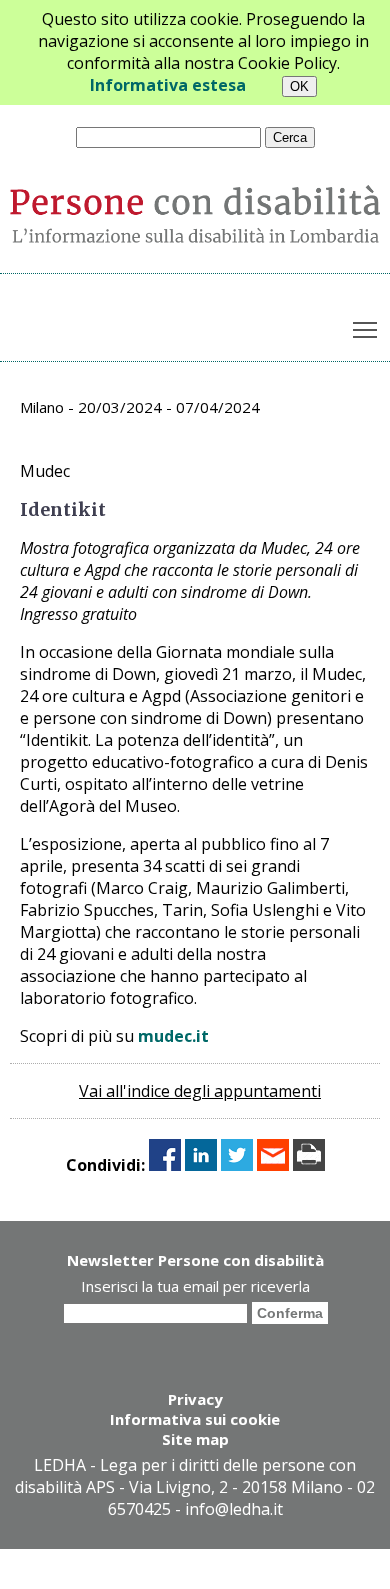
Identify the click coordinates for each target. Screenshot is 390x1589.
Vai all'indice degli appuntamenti (200, 1091)
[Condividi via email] (273, 1165)
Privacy (195, 1399)
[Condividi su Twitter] (237, 1165)
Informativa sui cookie (195, 1419)
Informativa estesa (168, 85)
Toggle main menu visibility (365, 329)
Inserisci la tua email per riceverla (195, 1286)
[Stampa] (309, 1165)
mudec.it (173, 1036)
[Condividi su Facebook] (165, 1165)
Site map (195, 1439)
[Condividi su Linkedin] (201, 1165)
